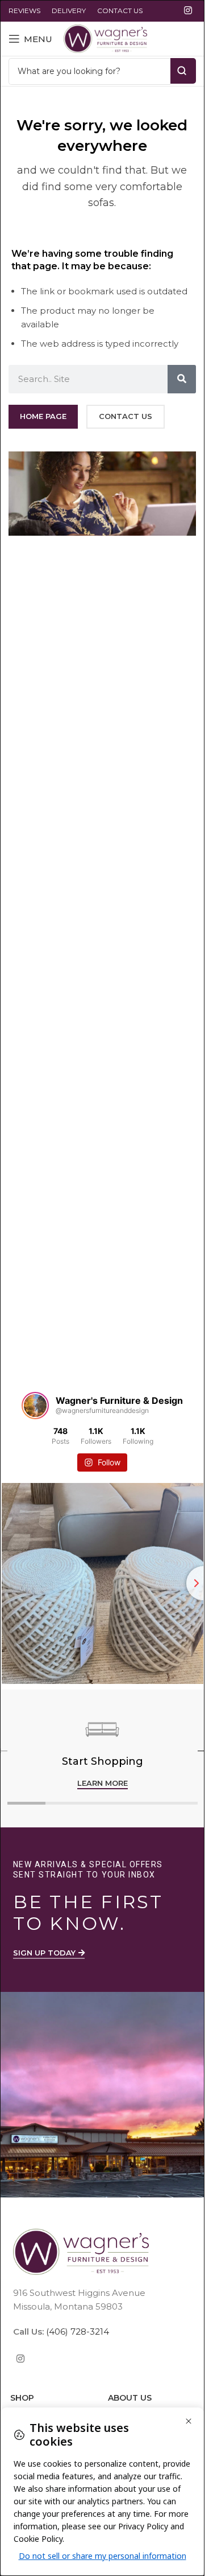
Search (183, 71)
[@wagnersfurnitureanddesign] (35, 1406)
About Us (130, 2398)
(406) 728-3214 (76, 2331)
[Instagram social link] (188, 11)
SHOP (22, 2398)
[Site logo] (105, 38)
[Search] (182, 379)
